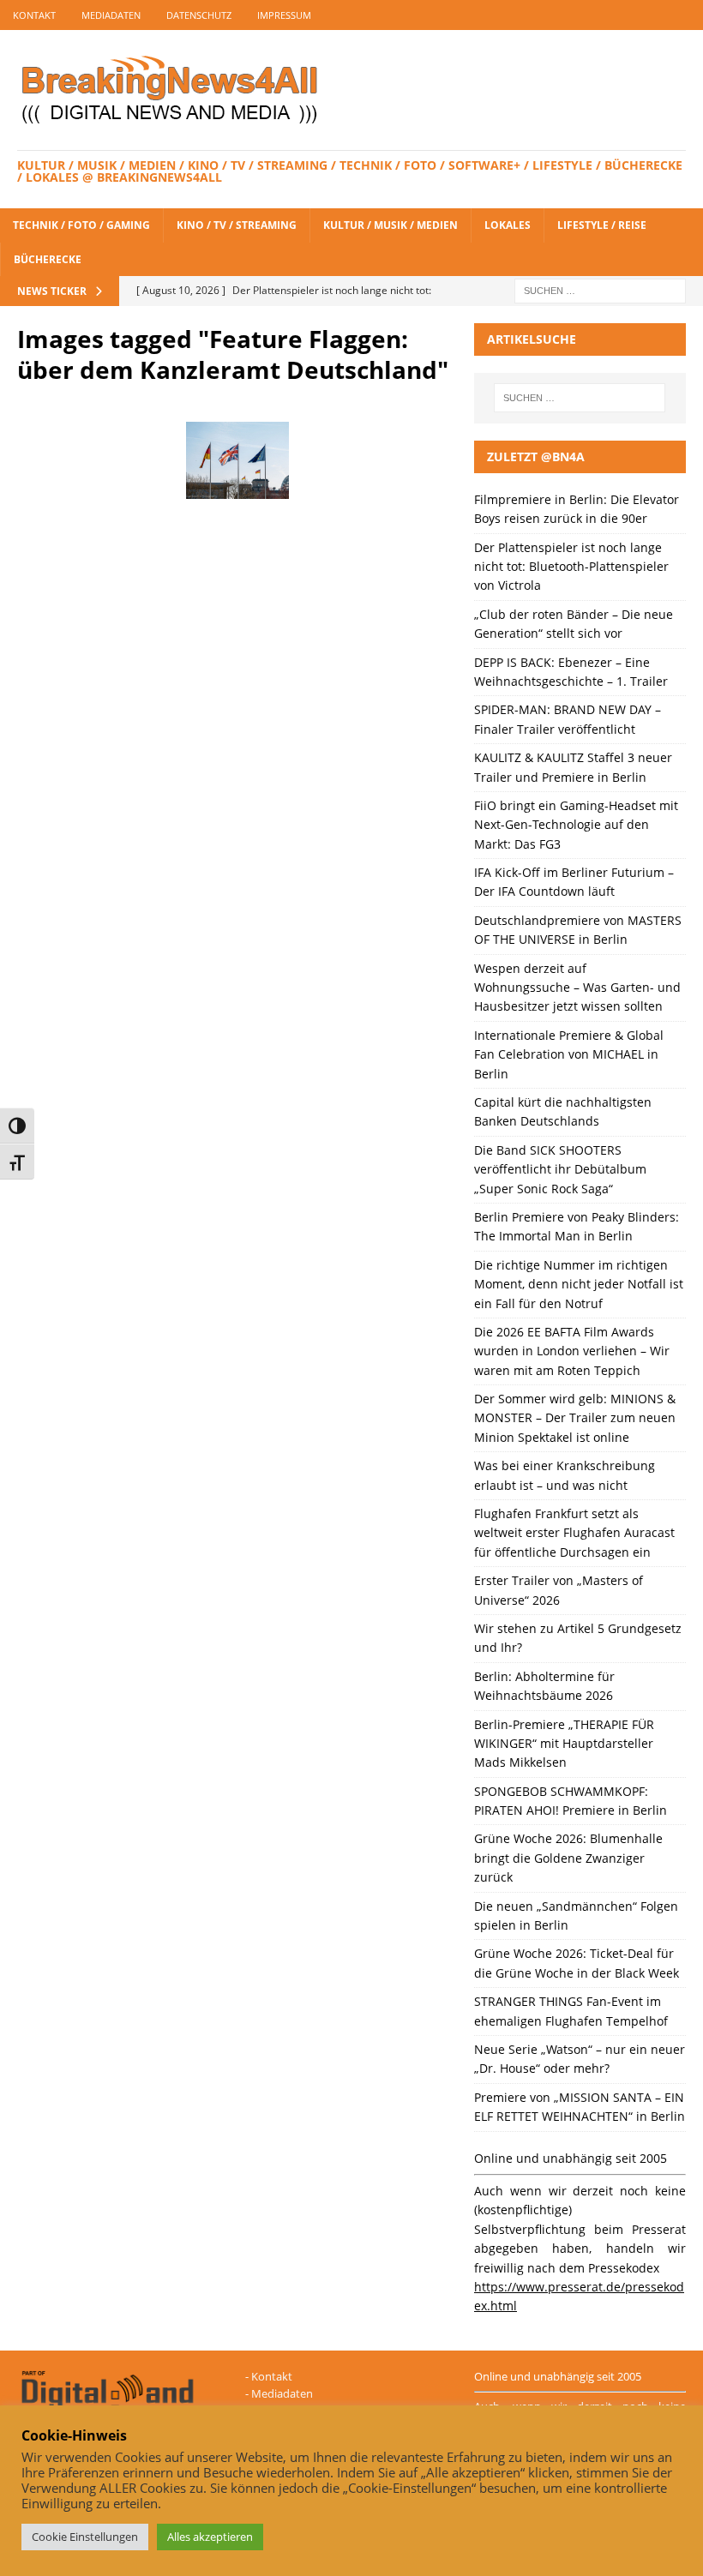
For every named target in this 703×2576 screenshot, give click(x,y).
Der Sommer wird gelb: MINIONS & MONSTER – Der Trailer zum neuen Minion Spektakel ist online (575, 1418)
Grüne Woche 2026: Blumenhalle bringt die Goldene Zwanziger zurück (568, 1858)
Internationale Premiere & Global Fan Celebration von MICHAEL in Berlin (569, 1054)
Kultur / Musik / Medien (391, 225)
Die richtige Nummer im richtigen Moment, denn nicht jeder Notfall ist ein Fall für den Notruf (579, 1284)
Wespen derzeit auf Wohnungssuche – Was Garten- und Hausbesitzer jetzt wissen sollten (577, 988)
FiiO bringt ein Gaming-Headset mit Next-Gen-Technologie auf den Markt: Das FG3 (576, 825)
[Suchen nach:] (600, 289)
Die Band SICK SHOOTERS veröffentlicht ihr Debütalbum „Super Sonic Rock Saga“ (560, 1169)
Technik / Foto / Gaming (81, 225)
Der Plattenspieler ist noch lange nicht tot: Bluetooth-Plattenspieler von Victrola (571, 567)
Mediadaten (111, 15)
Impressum (284, 15)
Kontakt (34, 15)
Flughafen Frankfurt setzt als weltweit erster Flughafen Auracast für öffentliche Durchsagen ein (574, 1533)
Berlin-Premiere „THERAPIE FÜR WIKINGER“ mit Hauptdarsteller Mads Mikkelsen (564, 1744)
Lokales (508, 225)
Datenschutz (199, 15)
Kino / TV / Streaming (237, 225)
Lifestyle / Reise (602, 225)
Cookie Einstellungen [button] (85, 2537)
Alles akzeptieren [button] (210, 2537)
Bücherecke (48, 259)
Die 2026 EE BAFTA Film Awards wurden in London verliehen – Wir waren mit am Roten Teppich (572, 1351)
